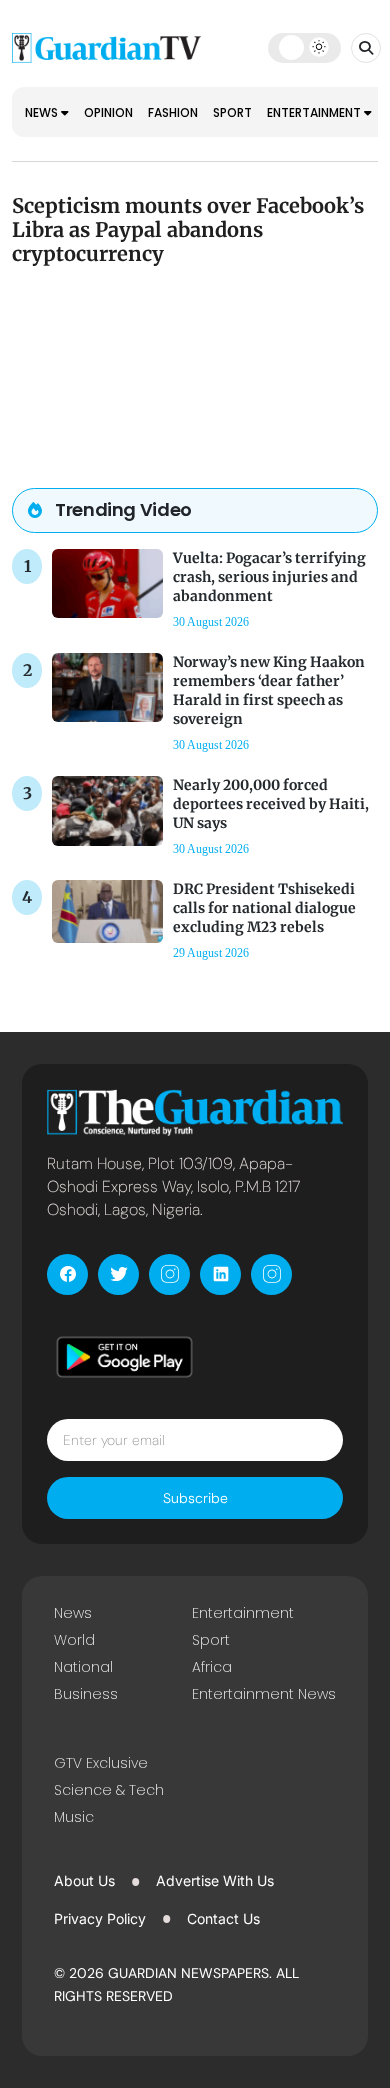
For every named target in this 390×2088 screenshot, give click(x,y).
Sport (232, 112)
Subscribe (195, 1498)
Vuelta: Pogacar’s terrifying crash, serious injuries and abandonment (269, 577)
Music (74, 1817)
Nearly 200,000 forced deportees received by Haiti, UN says (271, 804)
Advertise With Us (215, 1880)
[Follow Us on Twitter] (118, 1274)
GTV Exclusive (101, 1763)
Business (86, 1694)
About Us (84, 1880)
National (83, 1667)
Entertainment (315, 112)
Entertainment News (264, 1694)
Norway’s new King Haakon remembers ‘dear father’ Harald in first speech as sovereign (269, 691)
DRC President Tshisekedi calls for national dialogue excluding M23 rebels (264, 908)
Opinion (108, 112)
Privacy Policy (100, 1918)
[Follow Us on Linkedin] (220, 1274)
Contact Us (223, 1918)
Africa (212, 1667)
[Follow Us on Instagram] (169, 1274)
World (74, 1640)
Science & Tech (109, 1790)
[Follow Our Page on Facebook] (67, 1274)
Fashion (173, 112)
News (43, 112)
